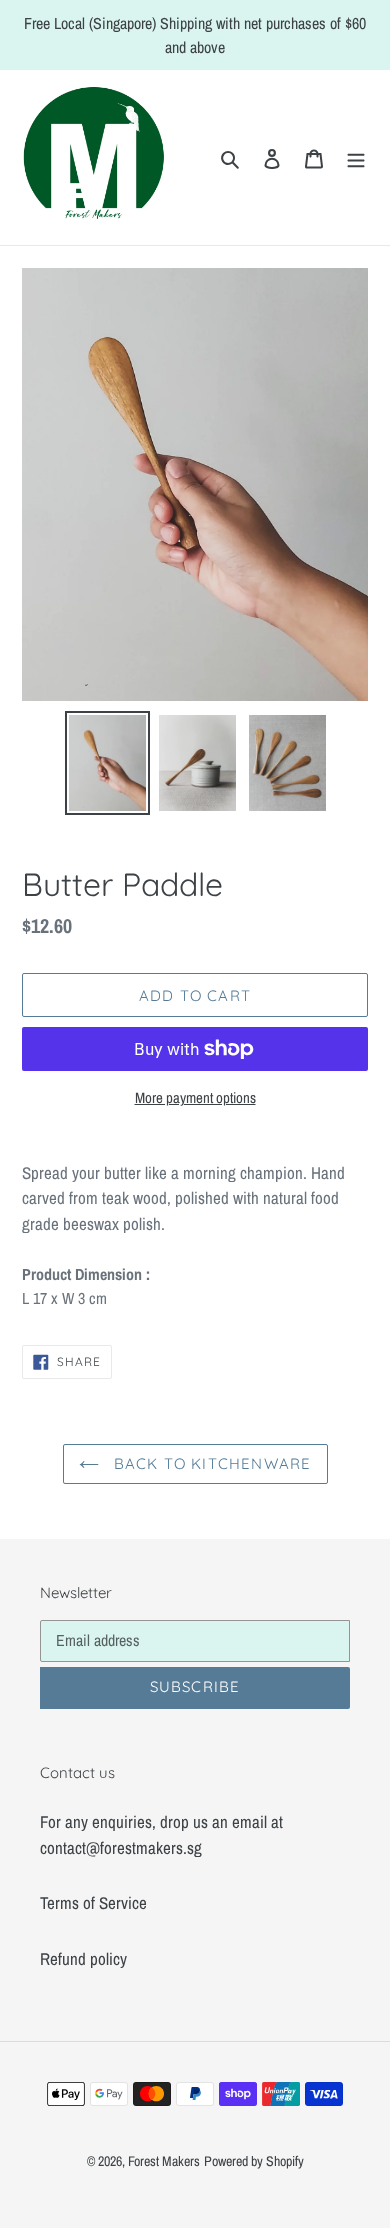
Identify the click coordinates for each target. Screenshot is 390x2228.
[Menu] (356, 158)
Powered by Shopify (254, 2161)
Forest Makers (164, 2161)
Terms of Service (93, 1902)
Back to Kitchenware (210, 1463)
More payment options (195, 1097)
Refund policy (83, 1958)
